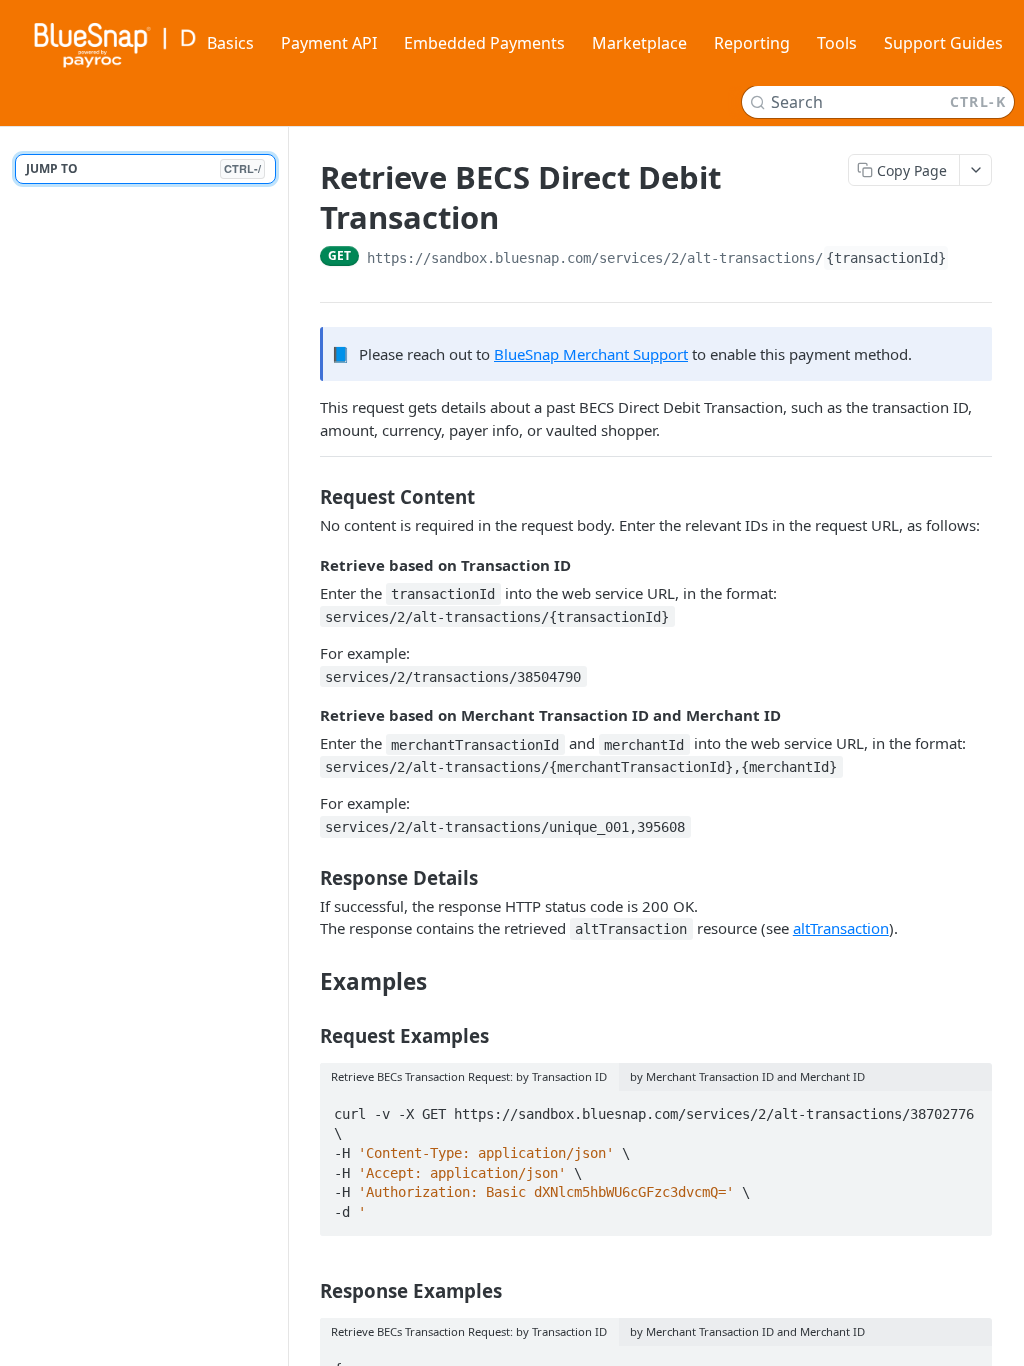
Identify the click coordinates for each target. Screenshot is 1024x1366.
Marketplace (639, 43)
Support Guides (943, 43)
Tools (837, 43)
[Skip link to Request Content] (306, 497)
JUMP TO (143, 168)
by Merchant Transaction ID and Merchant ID (747, 1076)
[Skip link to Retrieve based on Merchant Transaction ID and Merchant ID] (306, 715)
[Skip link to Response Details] (306, 878)
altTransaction (841, 928)
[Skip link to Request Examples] (306, 1036)
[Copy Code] (967, 1108)
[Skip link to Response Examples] (306, 1291)
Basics (230, 43)
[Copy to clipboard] (969, 258)
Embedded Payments (484, 43)
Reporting (752, 43)
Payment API (329, 43)
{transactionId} (886, 258)
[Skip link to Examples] (306, 981)
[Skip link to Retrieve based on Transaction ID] (306, 565)
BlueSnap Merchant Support (591, 354)
